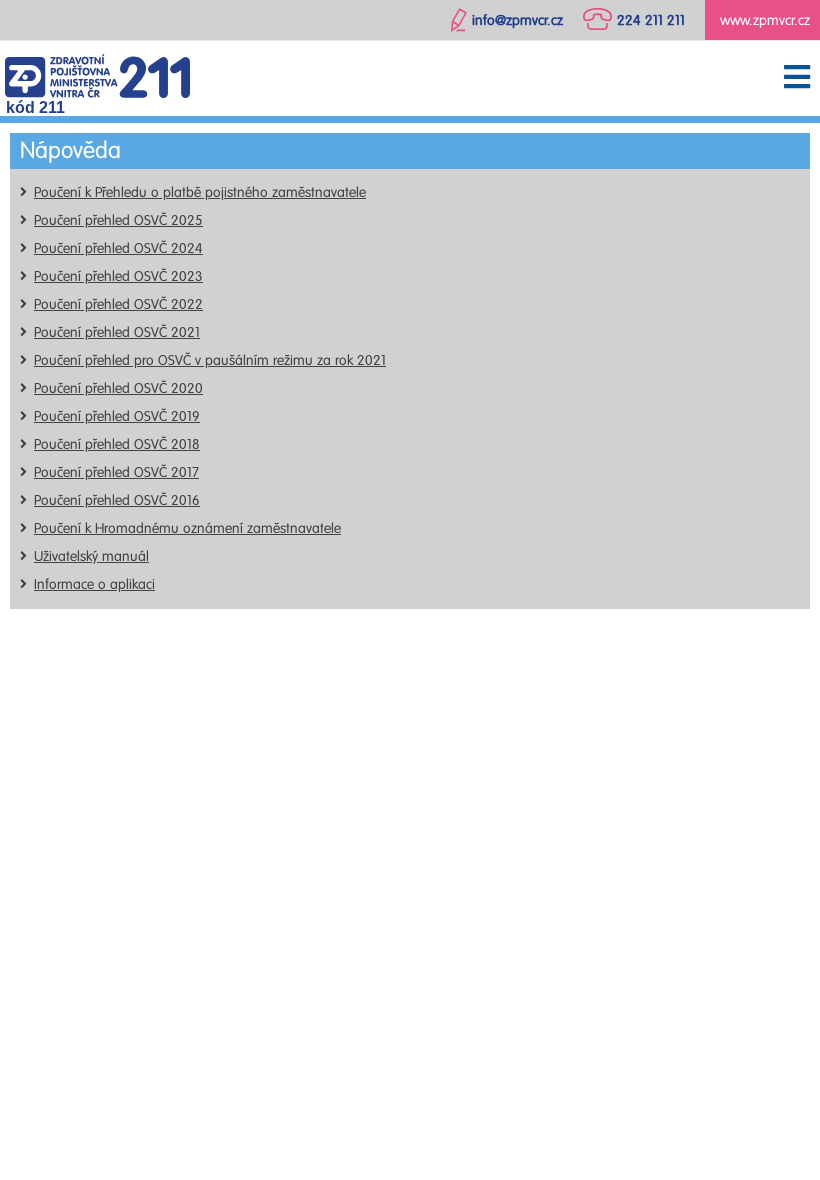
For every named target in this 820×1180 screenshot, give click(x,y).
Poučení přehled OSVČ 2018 (117, 444)
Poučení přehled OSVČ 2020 (118, 388)
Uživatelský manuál (91, 556)
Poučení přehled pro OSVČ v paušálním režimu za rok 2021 (210, 360)
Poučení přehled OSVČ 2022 (118, 304)
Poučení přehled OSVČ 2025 (118, 220)
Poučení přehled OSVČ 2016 (117, 500)
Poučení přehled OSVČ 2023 (118, 276)
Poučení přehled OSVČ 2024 (118, 248)
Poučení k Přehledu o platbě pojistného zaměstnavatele (200, 192)
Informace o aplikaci (94, 584)
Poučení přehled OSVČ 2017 (116, 472)
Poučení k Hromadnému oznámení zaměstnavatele (187, 528)
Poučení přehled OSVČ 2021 (117, 332)
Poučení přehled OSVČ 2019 (117, 416)
